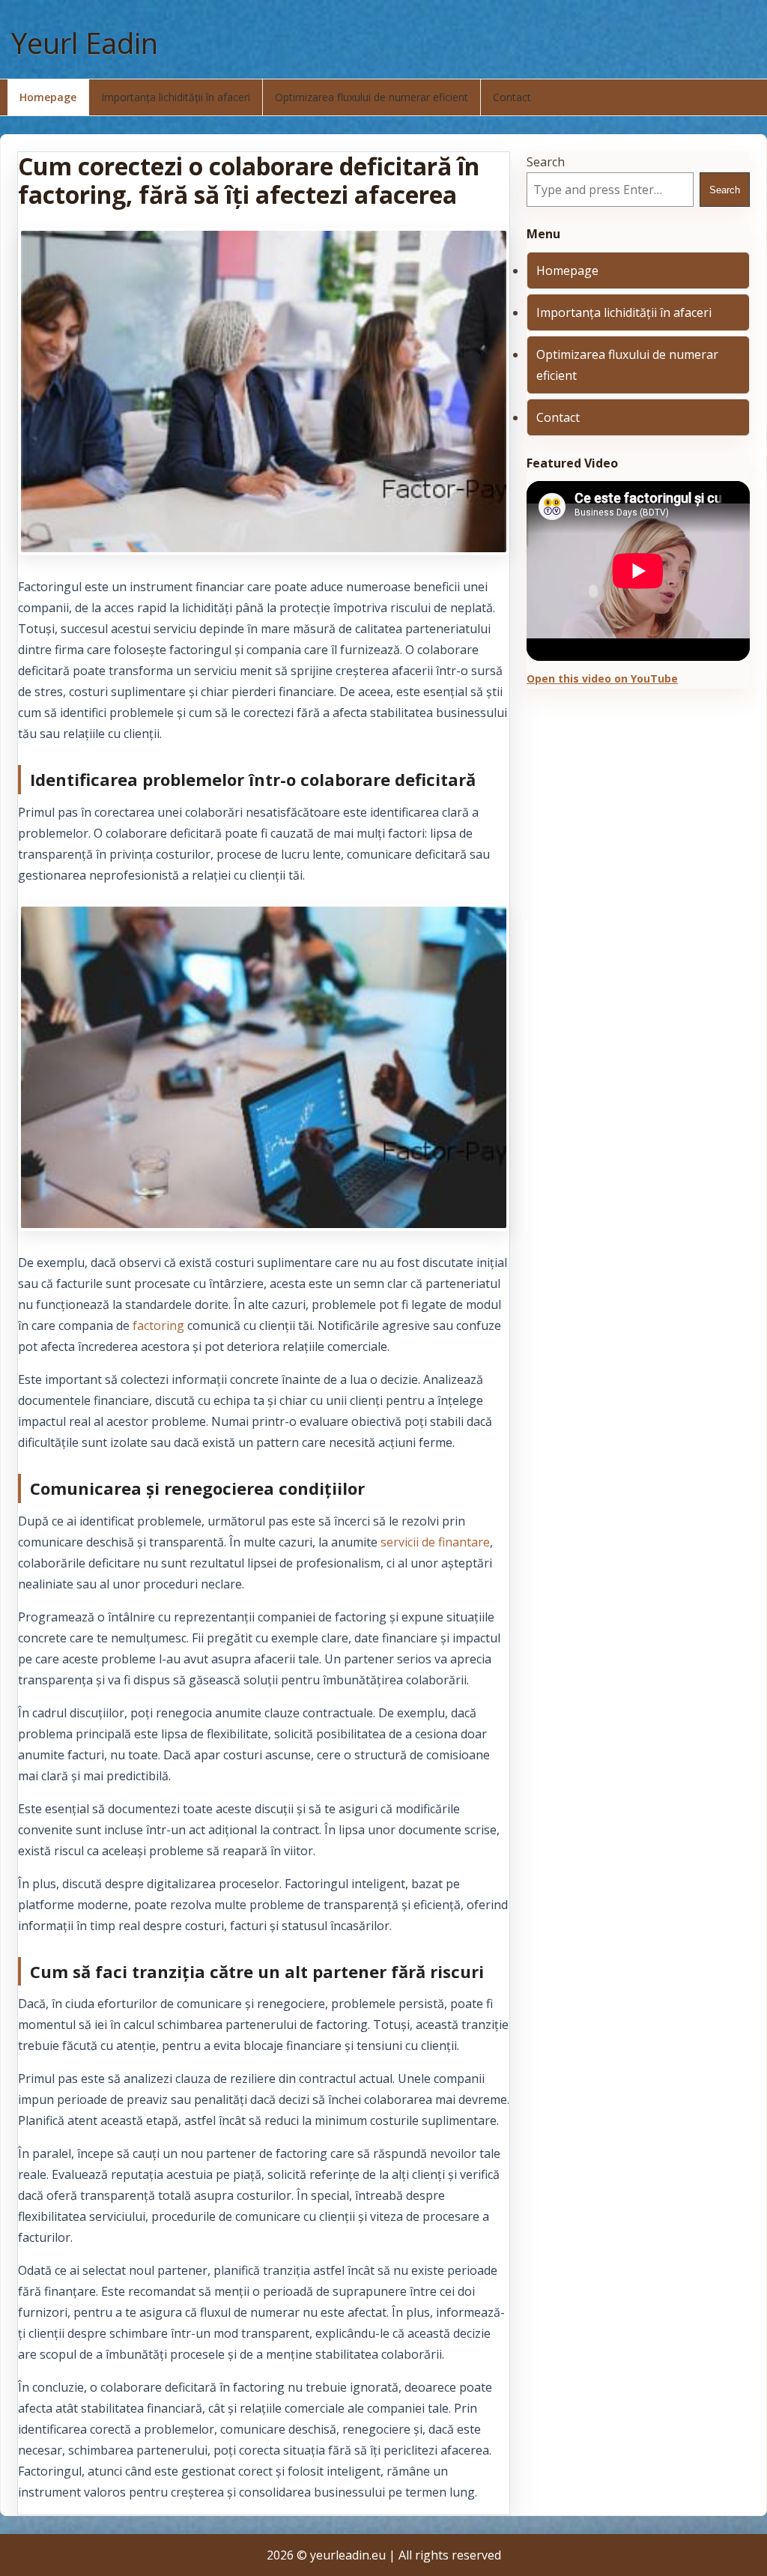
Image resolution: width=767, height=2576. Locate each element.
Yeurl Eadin (85, 43)
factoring (158, 1325)
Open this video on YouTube (602, 678)
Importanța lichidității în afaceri (176, 97)
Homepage (48, 97)
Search (546, 162)
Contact (512, 97)
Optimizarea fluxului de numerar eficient (372, 97)
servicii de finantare (435, 1542)
